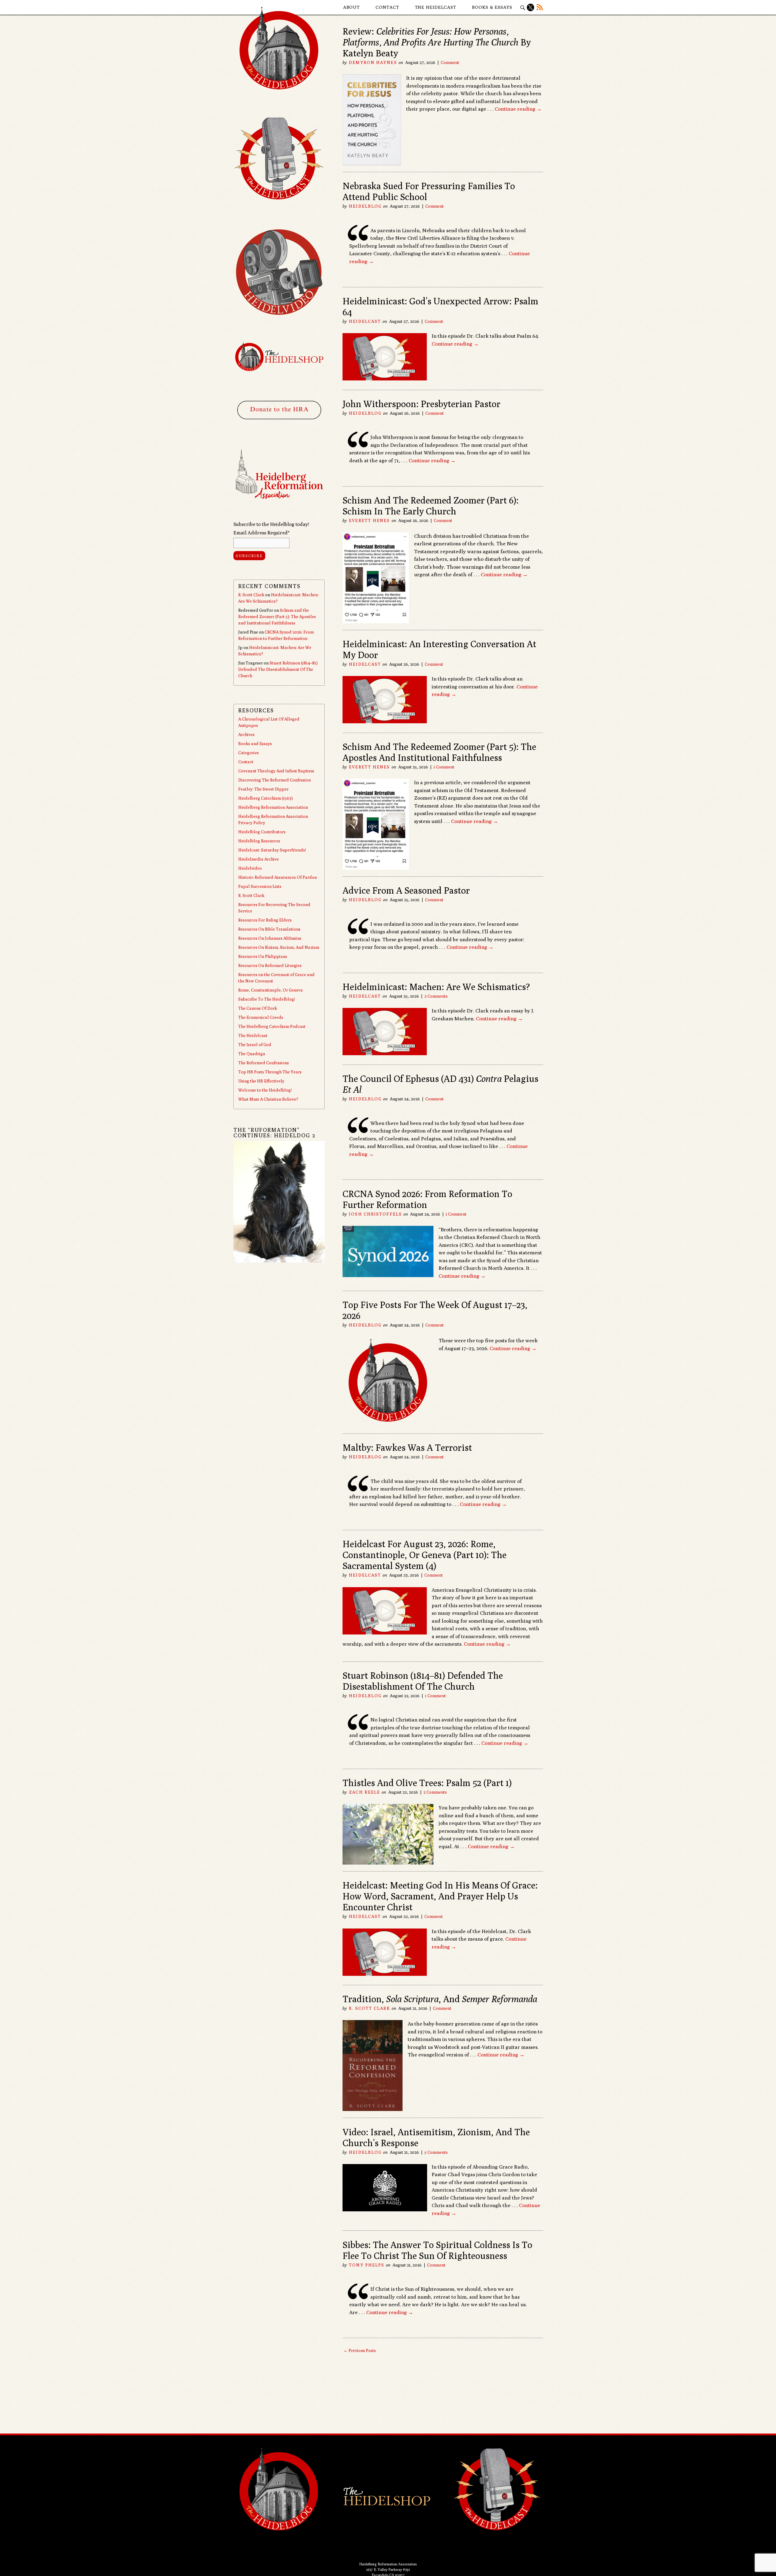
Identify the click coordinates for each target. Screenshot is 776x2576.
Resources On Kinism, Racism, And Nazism (279, 947)
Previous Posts (360, 2350)
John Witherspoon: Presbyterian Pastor (421, 404)
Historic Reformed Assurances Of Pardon (278, 877)
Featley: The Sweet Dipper (263, 789)
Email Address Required (261, 533)
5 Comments (436, 2152)
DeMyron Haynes (373, 62)
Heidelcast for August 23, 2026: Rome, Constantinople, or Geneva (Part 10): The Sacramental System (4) (425, 1555)
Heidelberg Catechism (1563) (266, 798)
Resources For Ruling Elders (265, 920)
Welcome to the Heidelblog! (265, 1090)
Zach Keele (365, 1792)
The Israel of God (255, 1045)
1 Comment (444, 767)
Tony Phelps (367, 2265)
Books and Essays (255, 744)
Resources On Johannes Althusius (270, 938)
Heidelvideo (250, 868)
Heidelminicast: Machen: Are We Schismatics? (436, 987)
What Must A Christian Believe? (268, 1099)
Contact (387, 7)
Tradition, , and (440, 1999)
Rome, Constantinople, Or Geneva (271, 990)
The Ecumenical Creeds (261, 1017)
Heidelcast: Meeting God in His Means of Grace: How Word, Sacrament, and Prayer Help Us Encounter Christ (440, 1896)
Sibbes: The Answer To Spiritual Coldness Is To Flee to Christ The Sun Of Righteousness (437, 2250)
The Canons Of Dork (258, 1008)
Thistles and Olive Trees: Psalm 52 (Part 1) (427, 1783)
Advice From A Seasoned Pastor (406, 890)
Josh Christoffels (375, 1214)
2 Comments (436, 996)
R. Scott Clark (369, 2008)
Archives (246, 734)
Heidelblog (365, 206)
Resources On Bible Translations (269, 929)
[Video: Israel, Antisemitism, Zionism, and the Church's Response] (385, 2210)
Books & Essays (492, 7)
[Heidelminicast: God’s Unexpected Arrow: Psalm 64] (385, 379)
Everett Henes (369, 520)
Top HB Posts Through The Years (270, 1072)
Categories (249, 753)
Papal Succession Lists (260, 886)
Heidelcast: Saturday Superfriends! (272, 850)
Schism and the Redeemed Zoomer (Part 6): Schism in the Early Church (431, 506)
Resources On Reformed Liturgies (270, 965)
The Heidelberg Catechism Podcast (272, 1026)
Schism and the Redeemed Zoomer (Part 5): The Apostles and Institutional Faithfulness (439, 752)
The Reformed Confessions (264, 1063)
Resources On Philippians (263, 956)
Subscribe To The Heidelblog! (267, 999)
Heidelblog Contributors (262, 832)
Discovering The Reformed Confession (274, 780)
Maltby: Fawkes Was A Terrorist (407, 1447)
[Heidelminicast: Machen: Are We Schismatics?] (385, 1053)
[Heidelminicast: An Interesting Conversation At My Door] (385, 721)
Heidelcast (365, 321)
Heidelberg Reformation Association (273, 807)
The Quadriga (252, 1054)
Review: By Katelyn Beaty (437, 42)
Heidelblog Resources (259, 841)
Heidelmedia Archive (259, 859)
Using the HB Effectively (261, 1081)
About (352, 7)
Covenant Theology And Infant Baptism (276, 771)
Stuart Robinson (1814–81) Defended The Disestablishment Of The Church (423, 1681)
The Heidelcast (436, 7)
